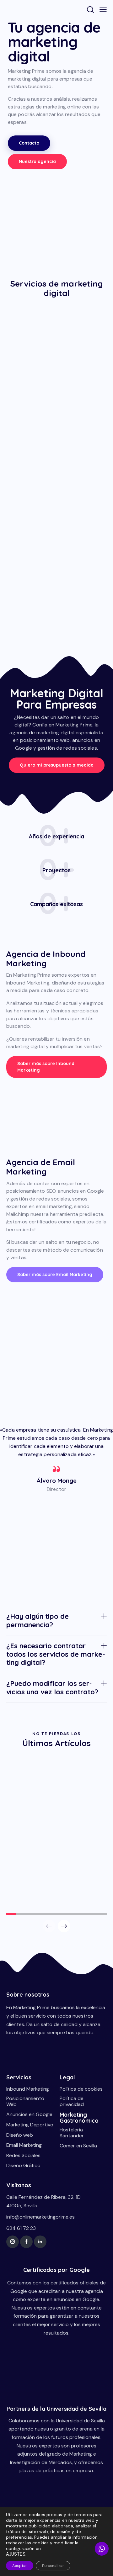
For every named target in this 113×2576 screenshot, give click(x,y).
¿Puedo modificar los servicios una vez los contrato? (52, 1688)
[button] (56, 1621)
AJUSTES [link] (16, 2554)
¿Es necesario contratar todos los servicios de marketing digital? (56, 1654)
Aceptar (20, 2566)
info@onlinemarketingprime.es (40, 2217)
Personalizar (53, 2566)
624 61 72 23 (21, 2228)
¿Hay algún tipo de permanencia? (38, 1621)
